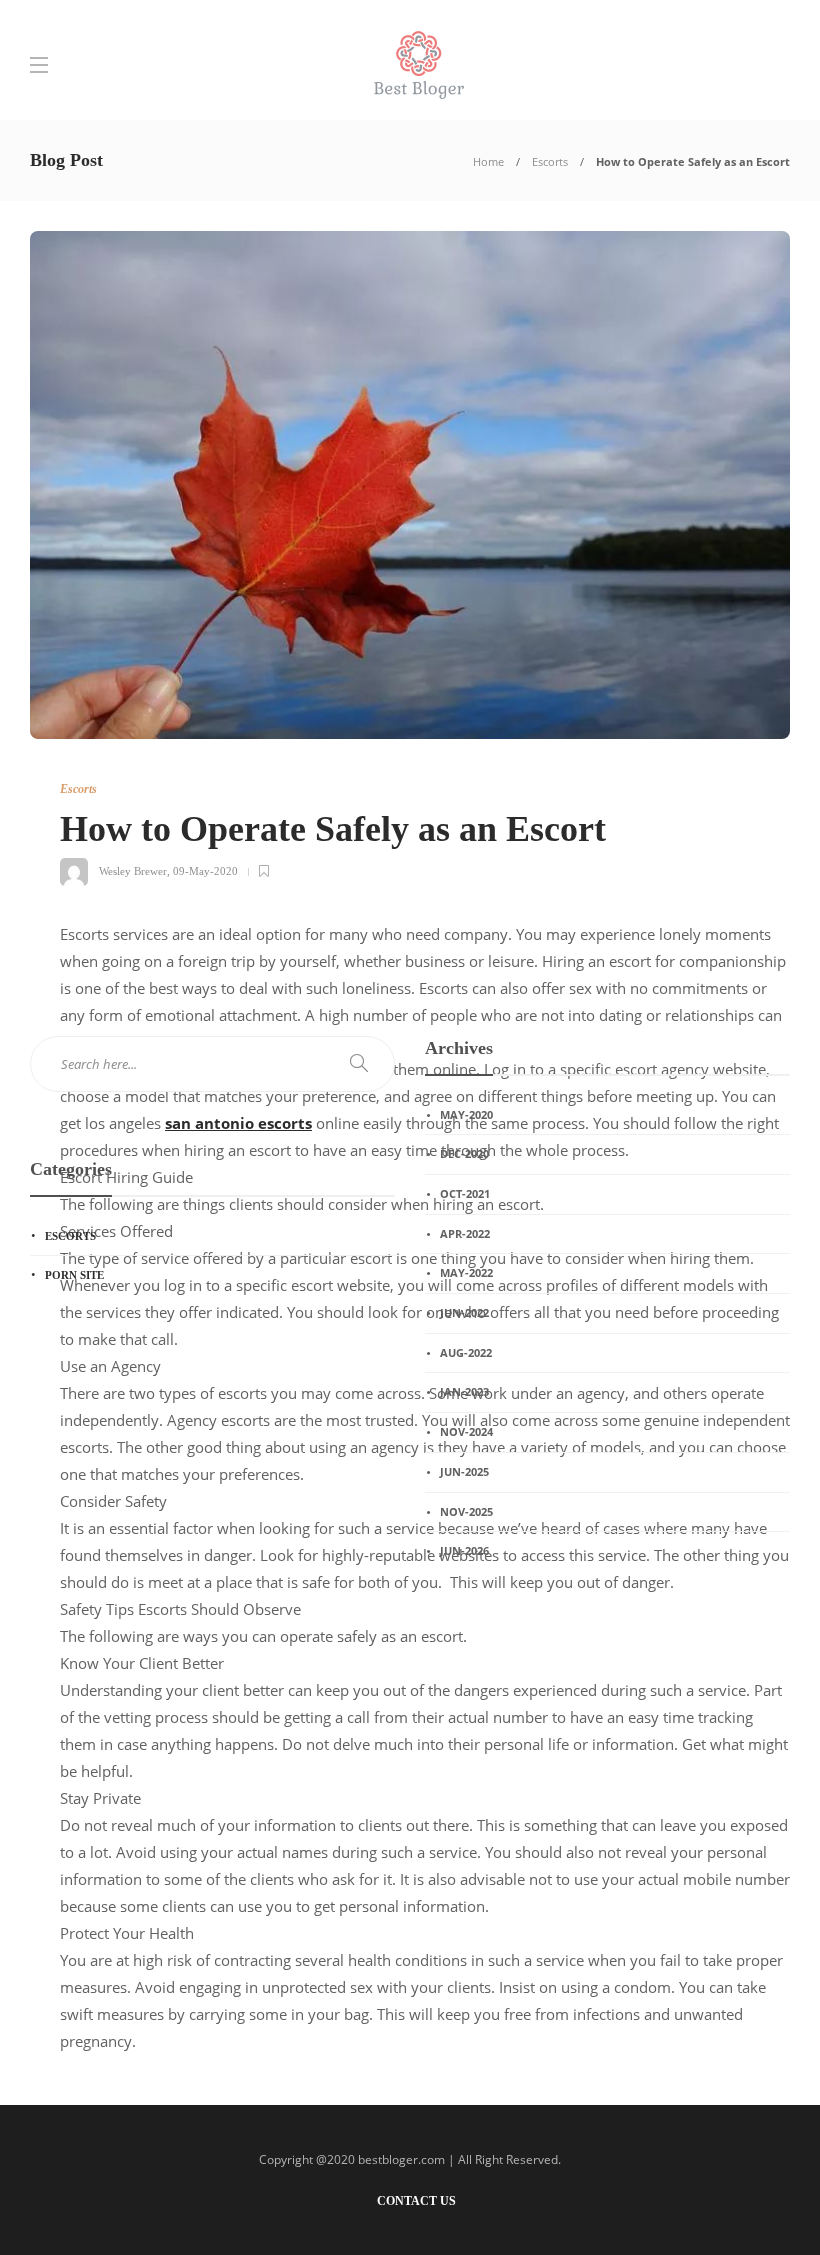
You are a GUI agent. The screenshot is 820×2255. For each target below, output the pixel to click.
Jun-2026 (464, 1550)
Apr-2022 (465, 1233)
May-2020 (466, 1114)
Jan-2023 (464, 1391)
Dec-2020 (464, 1153)
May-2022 (466, 1272)
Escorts (550, 161)
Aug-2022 (466, 1352)
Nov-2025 (466, 1511)
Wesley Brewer (133, 871)
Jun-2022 (464, 1312)
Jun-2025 (464, 1471)
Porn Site (74, 1275)
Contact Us (416, 2201)
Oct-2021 (465, 1193)
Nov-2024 (466, 1431)
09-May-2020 (205, 871)
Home (488, 161)
